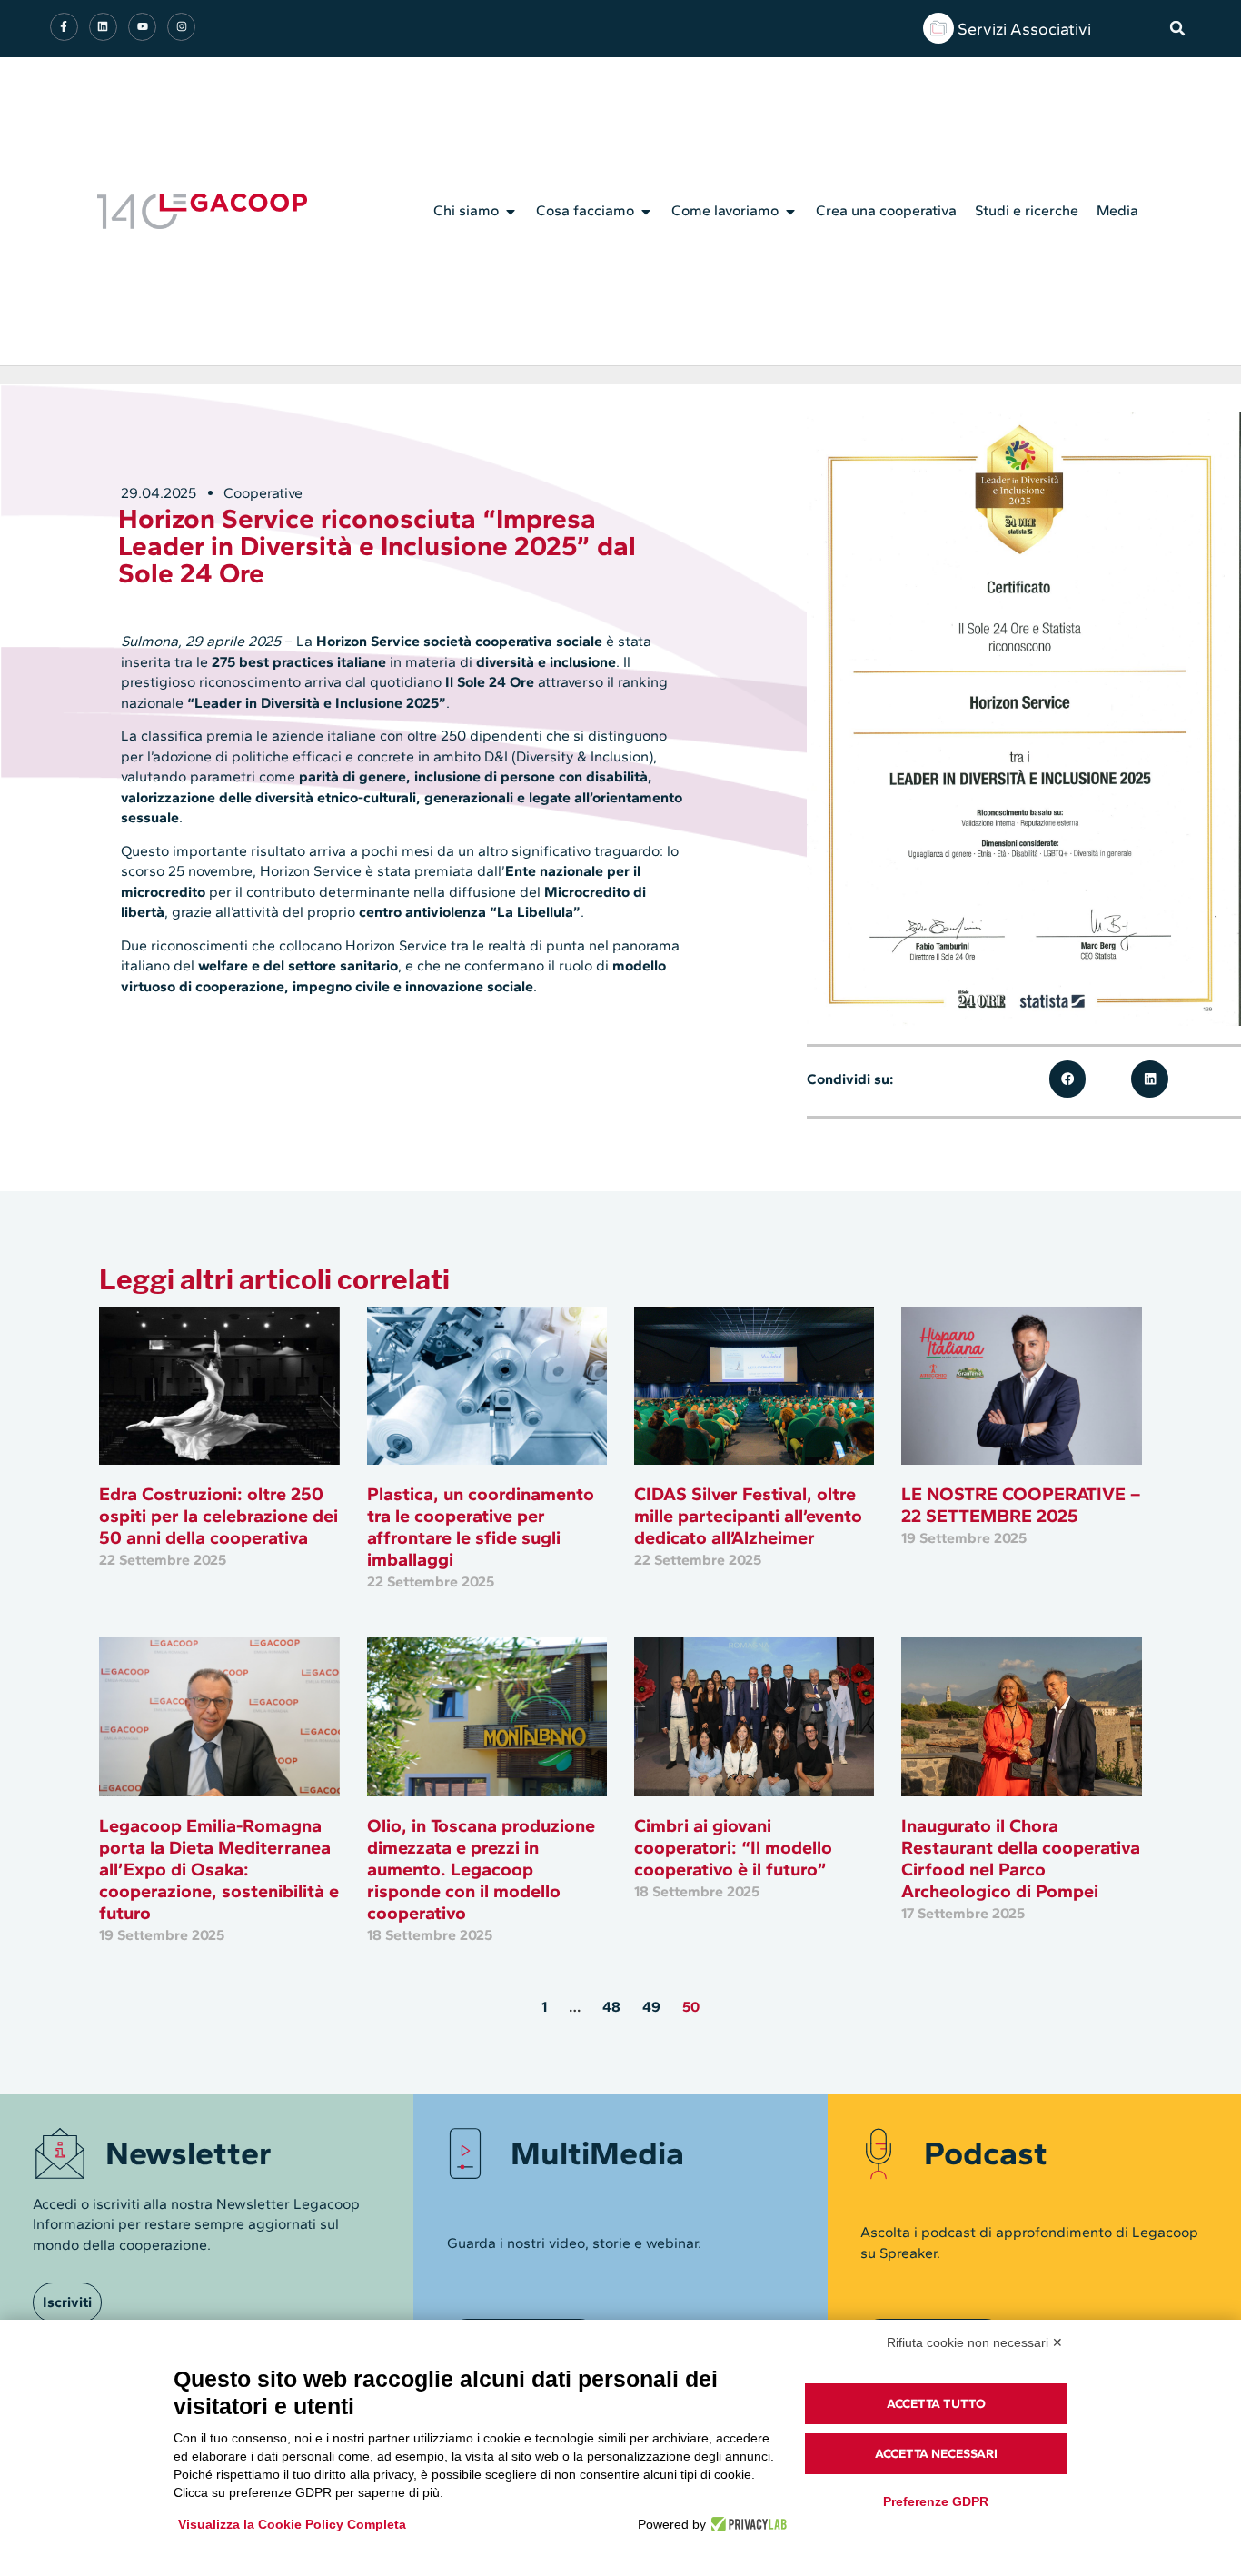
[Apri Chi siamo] (511, 212)
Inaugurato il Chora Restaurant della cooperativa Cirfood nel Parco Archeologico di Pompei (1021, 1858)
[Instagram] (181, 27)
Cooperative (263, 493)
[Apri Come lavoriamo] (790, 212)
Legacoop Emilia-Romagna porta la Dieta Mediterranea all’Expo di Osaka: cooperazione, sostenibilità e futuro (219, 1869)
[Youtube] (142, 27)
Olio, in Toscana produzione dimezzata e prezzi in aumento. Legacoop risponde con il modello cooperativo (481, 1869)
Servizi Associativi (1024, 29)
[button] (1177, 28)
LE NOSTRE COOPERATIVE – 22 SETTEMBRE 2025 (1021, 1505)
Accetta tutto (936, 2404)
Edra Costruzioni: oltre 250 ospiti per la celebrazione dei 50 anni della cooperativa (218, 1516)
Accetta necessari (936, 2454)
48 (611, 2007)
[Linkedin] (103, 27)
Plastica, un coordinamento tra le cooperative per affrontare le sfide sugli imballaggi (481, 1527)
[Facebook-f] (64, 27)
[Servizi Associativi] (938, 28)
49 (651, 2007)
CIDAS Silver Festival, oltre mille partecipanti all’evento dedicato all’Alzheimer (748, 1516)
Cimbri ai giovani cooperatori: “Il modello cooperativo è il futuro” (733, 1847)
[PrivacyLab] (746, 2524)
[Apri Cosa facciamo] (646, 212)
